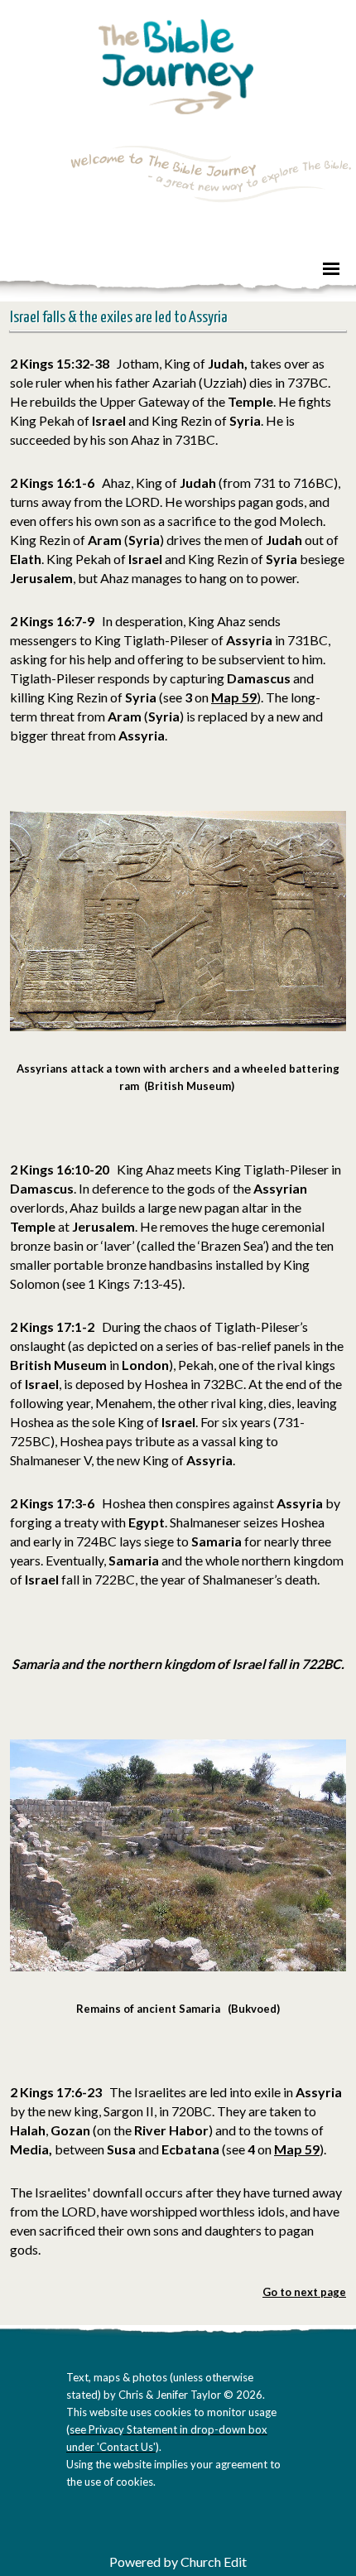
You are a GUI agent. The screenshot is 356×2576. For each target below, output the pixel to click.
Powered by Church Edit (178, 2562)
